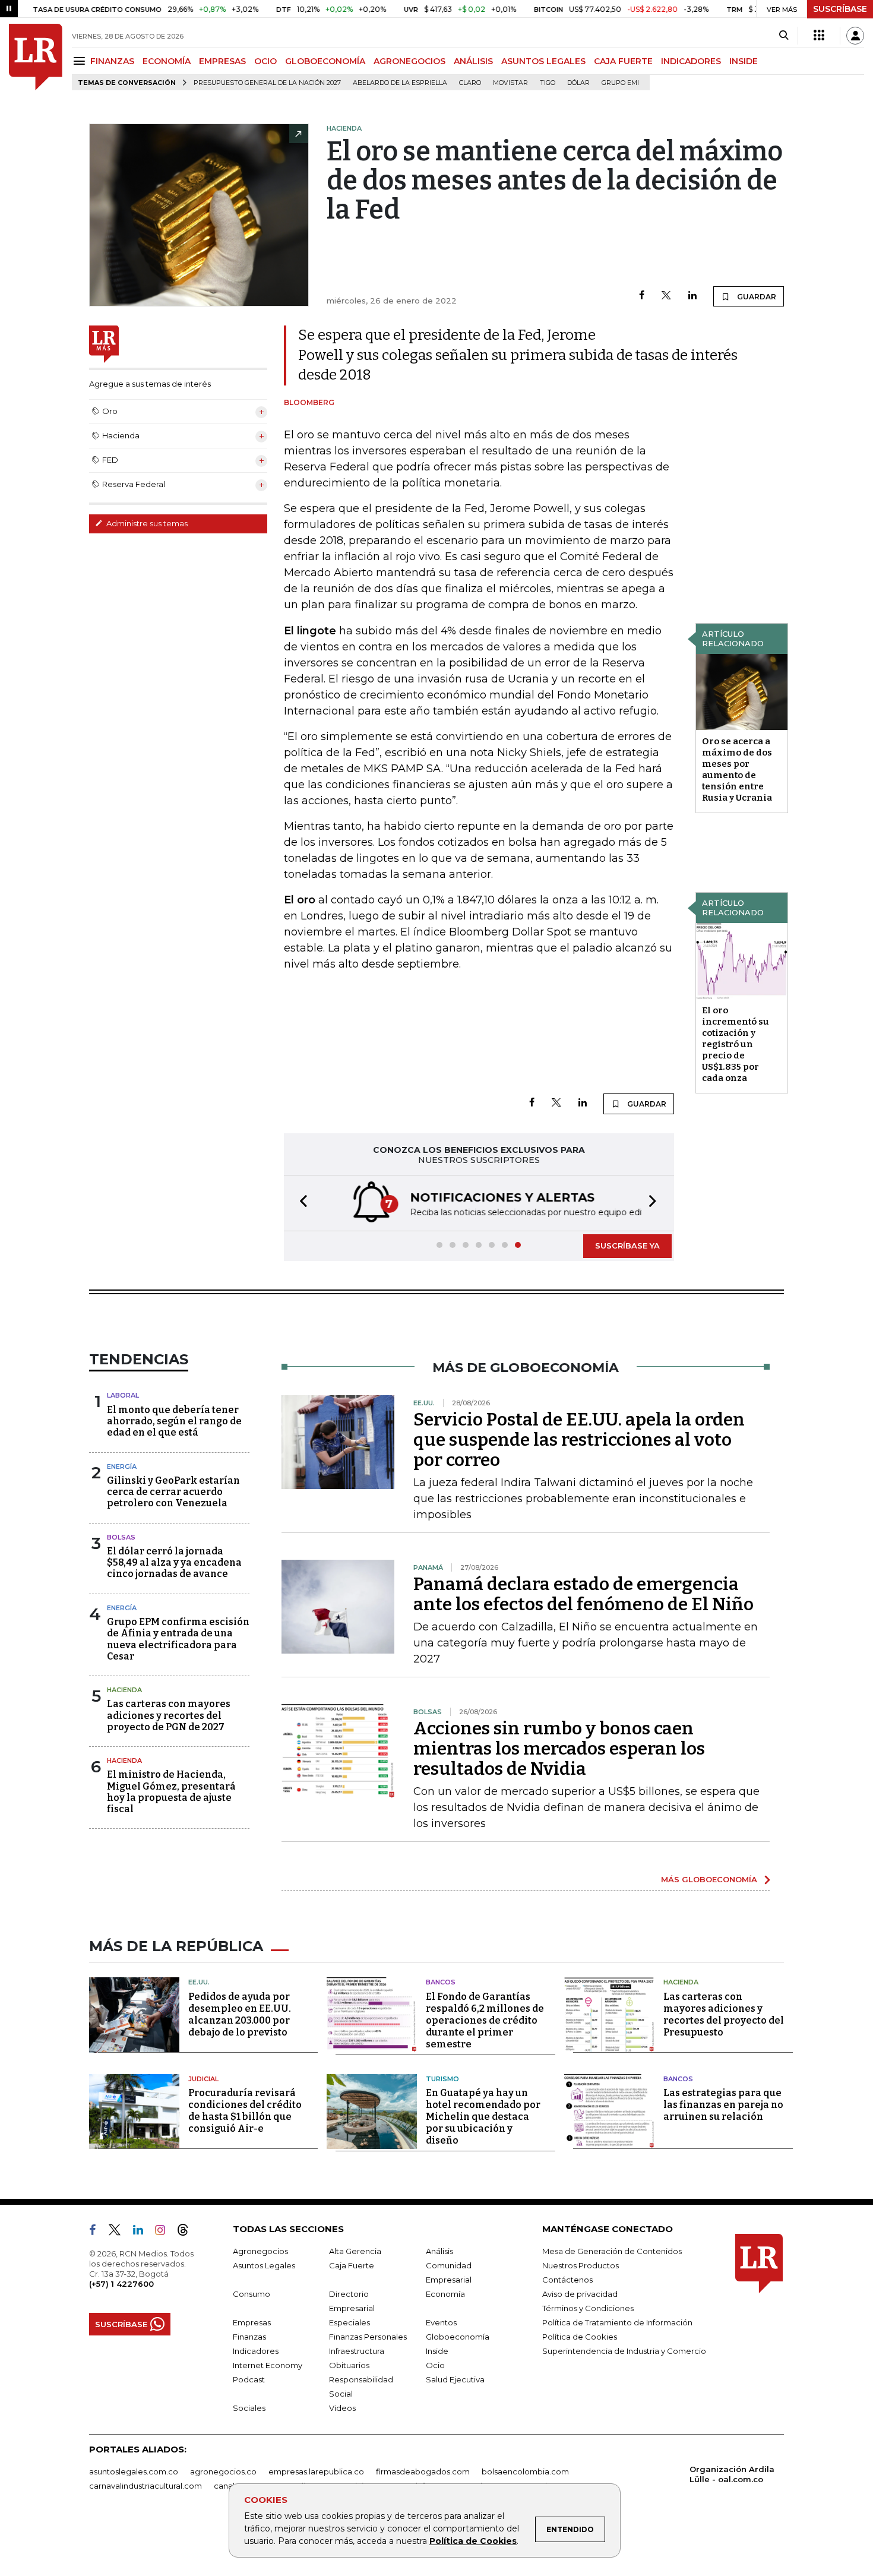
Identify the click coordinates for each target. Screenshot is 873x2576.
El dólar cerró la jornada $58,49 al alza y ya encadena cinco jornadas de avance (174, 1562)
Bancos (441, 1982)
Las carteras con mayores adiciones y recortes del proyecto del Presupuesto (724, 2014)
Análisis (439, 2251)
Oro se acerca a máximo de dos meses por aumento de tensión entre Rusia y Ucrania (737, 769)
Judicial (203, 2079)
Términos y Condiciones (588, 2308)
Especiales (349, 2322)
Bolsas (121, 1537)
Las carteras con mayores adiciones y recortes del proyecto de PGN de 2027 (169, 1715)
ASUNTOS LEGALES (543, 61)
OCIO (265, 61)
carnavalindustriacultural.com (145, 2486)
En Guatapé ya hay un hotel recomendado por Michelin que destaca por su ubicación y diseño (483, 2117)
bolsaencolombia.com (525, 2471)
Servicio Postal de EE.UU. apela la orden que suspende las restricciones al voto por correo (579, 1440)
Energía (122, 1466)
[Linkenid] (143, 2232)
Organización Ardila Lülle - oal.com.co (732, 2474)
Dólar (578, 83)
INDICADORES (691, 61)
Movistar (510, 83)
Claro (470, 83)
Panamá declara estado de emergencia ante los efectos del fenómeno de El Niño (583, 1594)
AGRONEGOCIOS (409, 61)
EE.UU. (199, 1982)
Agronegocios (260, 2251)
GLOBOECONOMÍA (325, 61)
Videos (342, 2408)
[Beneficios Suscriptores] (819, 36)
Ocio (435, 2365)
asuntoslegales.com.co (134, 2471)
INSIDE (744, 61)
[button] (300, 1203)
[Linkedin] (692, 296)
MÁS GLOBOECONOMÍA (709, 1879)
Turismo (442, 2079)
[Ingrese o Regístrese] (855, 36)
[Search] (784, 36)
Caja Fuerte (352, 2265)
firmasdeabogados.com (423, 2471)
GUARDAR (756, 297)
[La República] (36, 57)
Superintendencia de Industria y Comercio (624, 2351)
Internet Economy (268, 2365)
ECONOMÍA (167, 61)
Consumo (252, 2294)
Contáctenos (567, 2280)
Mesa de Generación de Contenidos (612, 2251)
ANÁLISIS (473, 61)
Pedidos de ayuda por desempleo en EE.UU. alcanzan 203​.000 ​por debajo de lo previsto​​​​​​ (240, 2014)
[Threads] (188, 2232)
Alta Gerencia (355, 2251)
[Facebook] (642, 296)
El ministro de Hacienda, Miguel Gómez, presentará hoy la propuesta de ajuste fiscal (171, 1792)
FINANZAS (112, 61)
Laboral (123, 1395)
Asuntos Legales (264, 2265)
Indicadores (256, 2351)
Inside (437, 2351)
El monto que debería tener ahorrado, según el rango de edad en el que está (174, 1421)
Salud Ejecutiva (455, 2379)
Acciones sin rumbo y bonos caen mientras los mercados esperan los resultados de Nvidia (559, 1749)
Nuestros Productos (581, 2265)
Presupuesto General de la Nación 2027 (267, 83)
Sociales (249, 2408)
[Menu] (81, 61)
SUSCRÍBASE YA (627, 1246)
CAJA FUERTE (623, 61)
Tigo (548, 83)
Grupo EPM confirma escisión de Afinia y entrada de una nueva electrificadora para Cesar (178, 1639)
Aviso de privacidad (580, 2294)
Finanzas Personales (368, 2337)
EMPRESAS (222, 61)
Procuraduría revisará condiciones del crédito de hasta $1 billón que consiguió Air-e (245, 2111)
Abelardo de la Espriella (400, 83)
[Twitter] (666, 296)
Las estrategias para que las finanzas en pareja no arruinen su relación (723, 2105)
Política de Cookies (473, 2541)
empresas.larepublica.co (316, 2471)
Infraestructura (357, 2351)
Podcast (249, 2379)
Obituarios (349, 2365)
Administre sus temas (146, 523)
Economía (445, 2294)
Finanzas (249, 2337)
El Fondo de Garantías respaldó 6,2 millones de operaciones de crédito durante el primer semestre (485, 2020)
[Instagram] (165, 2232)
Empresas (252, 2322)
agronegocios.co (223, 2471)
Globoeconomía (458, 2337)
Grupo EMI (620, 83)
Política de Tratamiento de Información (617, 2322)
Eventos (441, 2322)
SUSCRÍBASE (840, 9)
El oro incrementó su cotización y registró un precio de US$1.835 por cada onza (736, 1044)
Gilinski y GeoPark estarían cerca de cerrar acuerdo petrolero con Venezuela (173, 1492)
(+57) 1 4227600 (121, 2284)
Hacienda (124, 1690)
